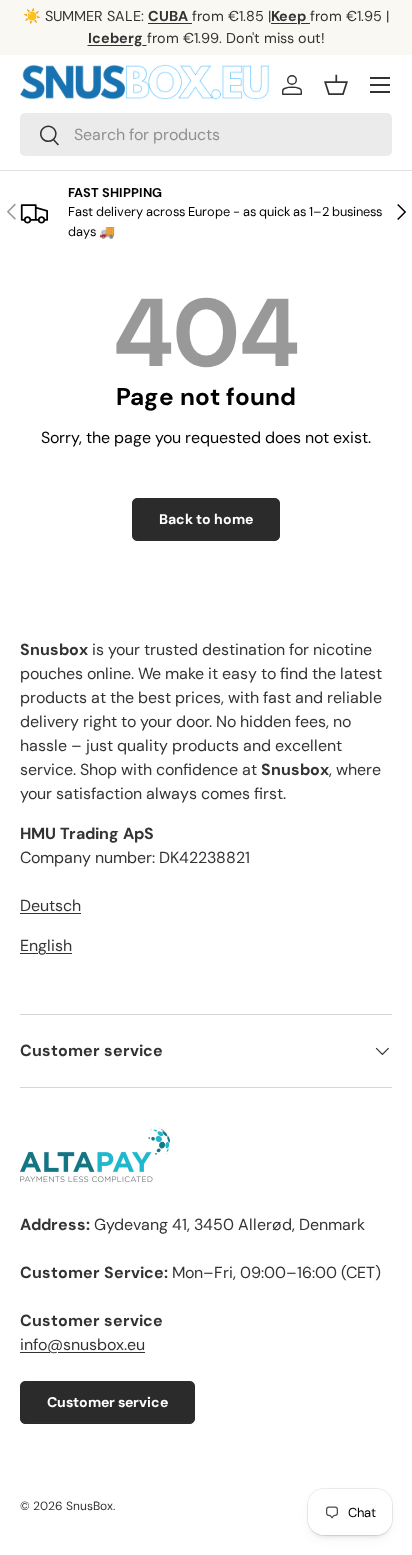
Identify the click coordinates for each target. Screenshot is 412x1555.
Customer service (107, 1402)
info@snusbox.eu (82, 1344)
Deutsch (50, 905)
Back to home (206, 519)
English (46, 945)
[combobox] (206, 134)
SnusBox (89, 1506)
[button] (336, 85)
